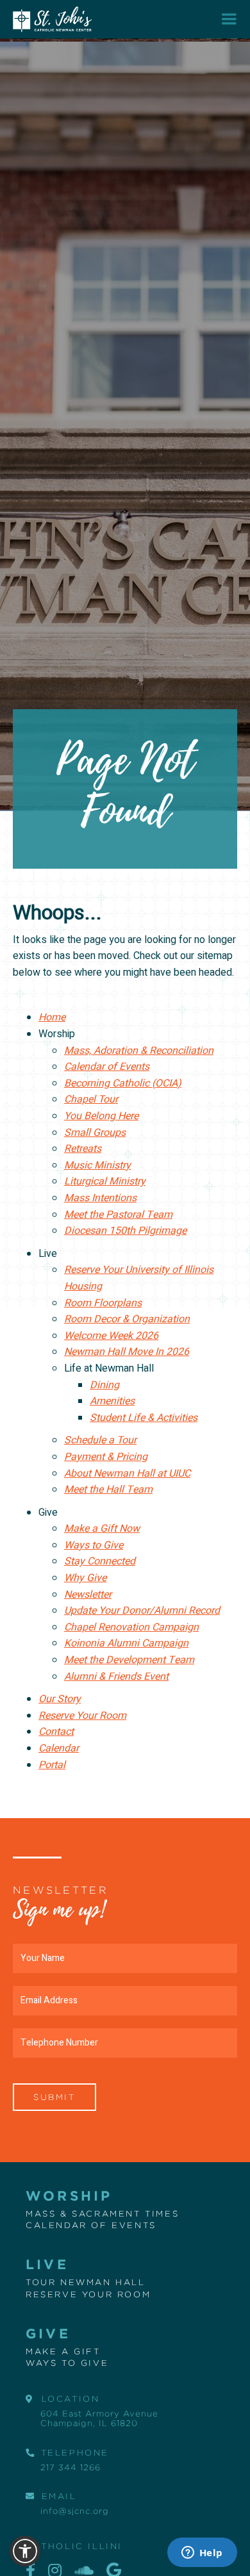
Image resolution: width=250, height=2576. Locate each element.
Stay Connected (100, 1561)
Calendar (59, 1748)
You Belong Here (101, 1116)
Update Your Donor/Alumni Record (142, 1611)
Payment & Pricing (106, 1457)
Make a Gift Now (102, 1529)
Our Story (60, 1699)
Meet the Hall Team (108, 1489)
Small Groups (95, 1133)
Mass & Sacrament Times (102, 2213)
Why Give (85, 1578)
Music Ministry (97, 1165)
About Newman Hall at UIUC (127, 1473)
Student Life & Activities (144, 1418)
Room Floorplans (103, 1303)
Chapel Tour (91, 1099)
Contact (56, 1732)
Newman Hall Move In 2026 (127, 1352)
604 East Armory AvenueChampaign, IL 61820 (99, 2418)
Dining (104, 1385)
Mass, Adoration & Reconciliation (139, 1051)
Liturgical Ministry (105, 1181)
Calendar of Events (107, 1067)
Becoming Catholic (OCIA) (123, 1083)
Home (52, 1017)
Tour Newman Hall (86, 2282)
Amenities (112, 1401)
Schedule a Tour (100, 1440)
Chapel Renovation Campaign (131, 1627)
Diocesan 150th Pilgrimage (125, 1231)
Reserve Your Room (82, 1716)
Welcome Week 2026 (111, 1336)
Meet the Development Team (129, 1660)
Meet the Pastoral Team (118, 1215)
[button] (229, 19)
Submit (54, 2097)
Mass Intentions (100, 1198)
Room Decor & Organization (127, 1319)
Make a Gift (63, 2351)
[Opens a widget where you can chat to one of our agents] (202, 2554)
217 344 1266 (71, 2467)
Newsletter (88, 1595)
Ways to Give (94, 1545)
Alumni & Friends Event (116, 1677)
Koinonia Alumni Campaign (126, 1643)
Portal (52, 1765)
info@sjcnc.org (75, 2511)
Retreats (83, 1149)
